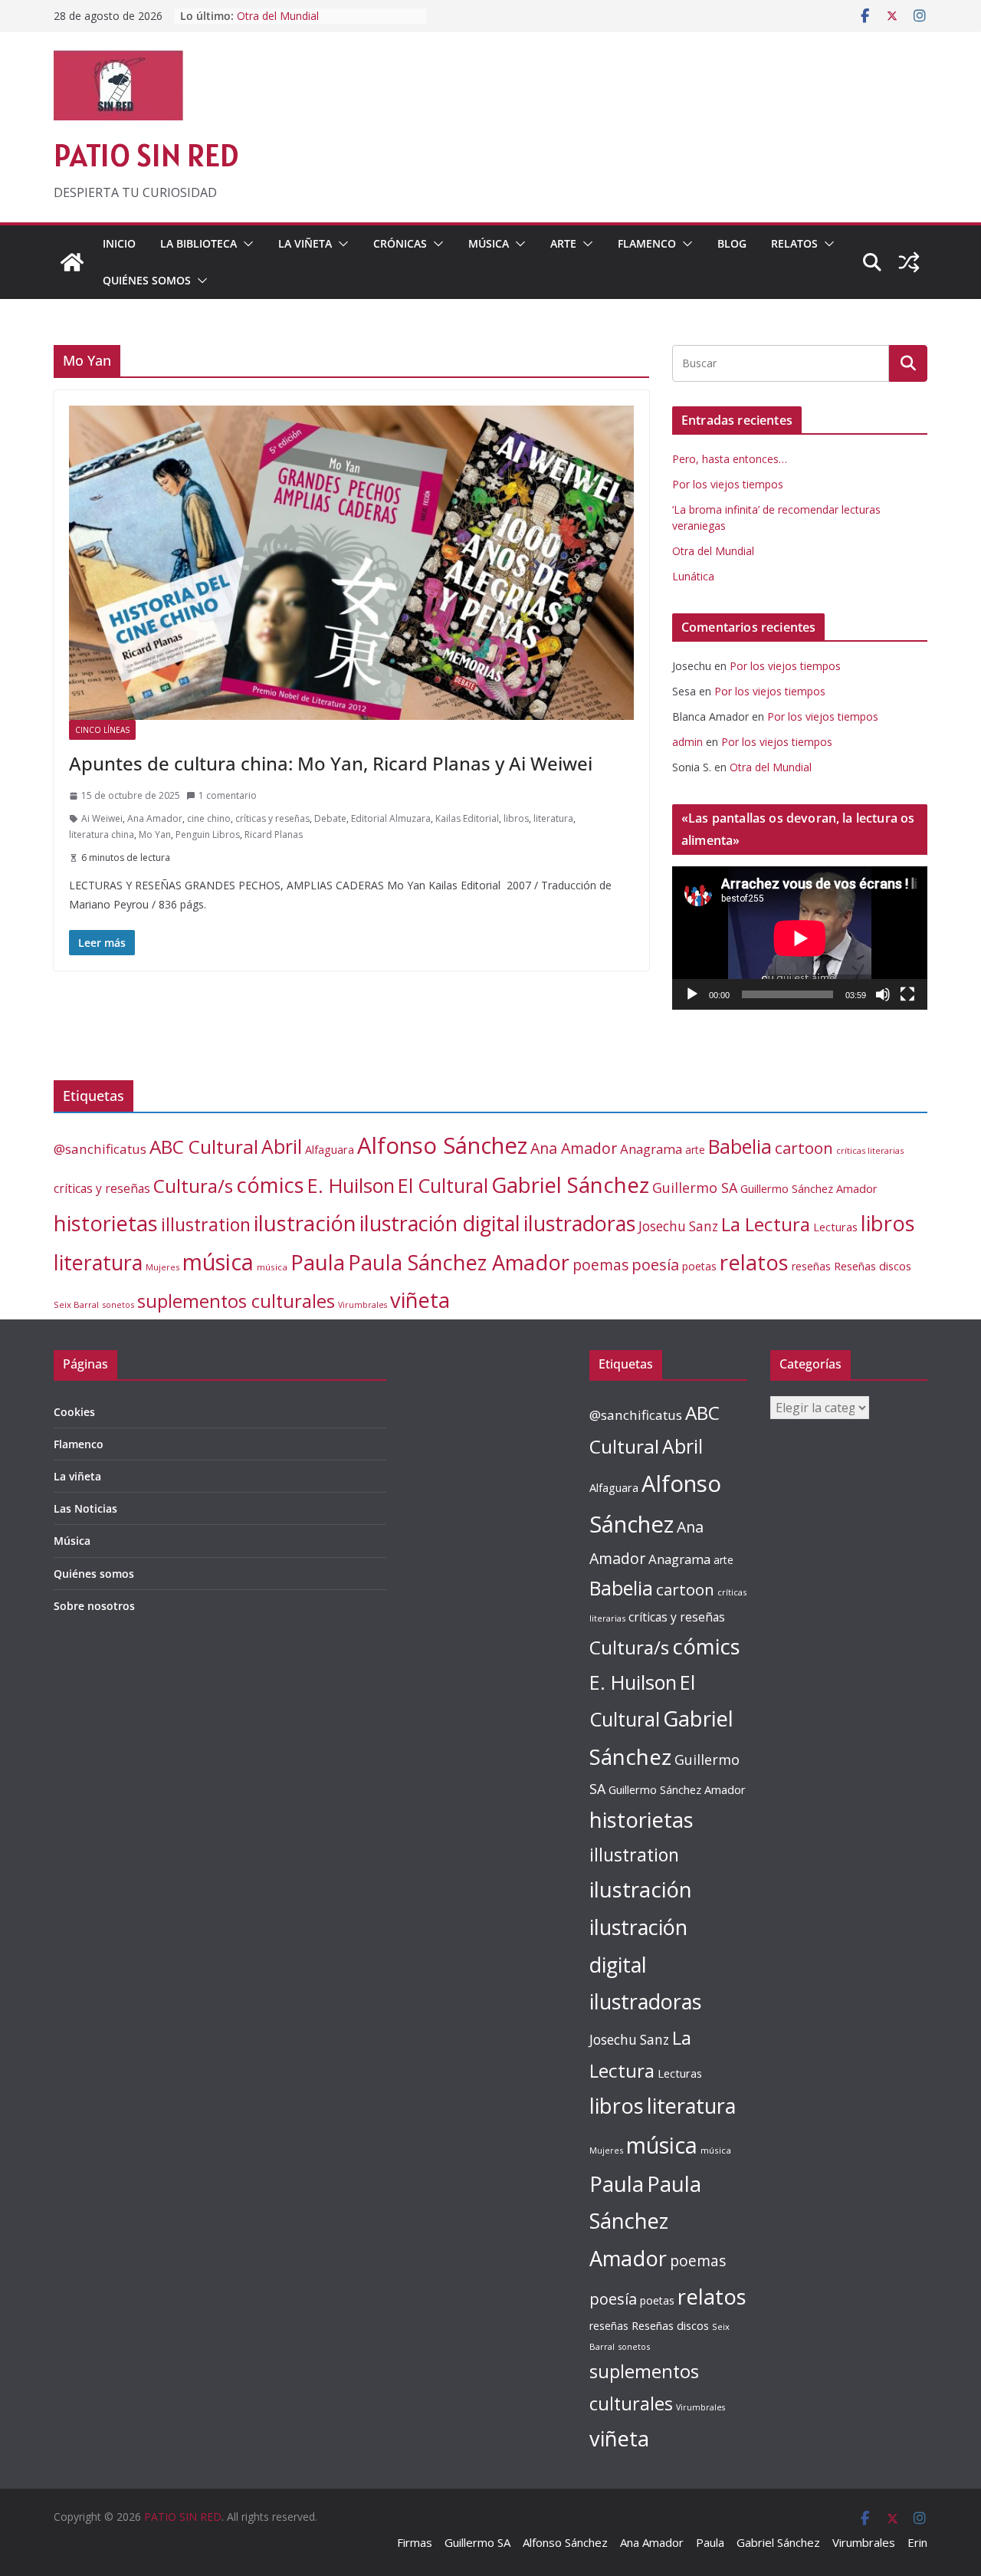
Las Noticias (85, 1508)
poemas (600, 1265)
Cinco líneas (102, 730)
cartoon (804, 1148)
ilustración (305, 1223)
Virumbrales (363, 1305)
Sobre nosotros (94, 1606)
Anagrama (651, 1149)
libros (516, 818)
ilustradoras (579, 1223)
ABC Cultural (204, 1147)
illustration (206, 1224)
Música (489, 243)
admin (687, 742)
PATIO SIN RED (146, 155)
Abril (282, 1147)
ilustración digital (440, 1223)
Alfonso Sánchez (442, 1145)
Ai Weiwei (102, 818)
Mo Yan (155, 835)
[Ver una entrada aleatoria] (909, 262)
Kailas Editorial (467, 818)
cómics (270, 1185)
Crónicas (400, 243)
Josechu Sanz (678, 1226)
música (218, 1262)
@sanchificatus (100, 1149)
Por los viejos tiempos (728, 484)
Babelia (740, 1147)
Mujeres (162, 1267)
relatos (754, 1262)
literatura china (102, 835)
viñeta (420, 1300)
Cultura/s (193, 1186)
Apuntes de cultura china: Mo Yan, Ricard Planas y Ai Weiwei (331, 763)
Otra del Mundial (278, 16)
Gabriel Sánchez (570, 1184)
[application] (800, 938)
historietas (106, 1223)
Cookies (74, 1412)
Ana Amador (155, 818)
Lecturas (835, 1227)
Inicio (119, 243)
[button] (245, 244)
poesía (655, 1265)
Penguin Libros (208, 835)
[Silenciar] (883, 994)
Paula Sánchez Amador (459, 1262)
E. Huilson (351, 1185)
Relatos (794, 243)
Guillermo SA (695, 1188)
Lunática (693, 576)
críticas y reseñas (272, 818)
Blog (732, 243)
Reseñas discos (873, 1266)
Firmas (415, 2542)
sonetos (118, 1304)
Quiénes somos (147, 280)
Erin (917, 2542)
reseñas (811, 1266)
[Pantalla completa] (907, 994)
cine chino (209, 818)
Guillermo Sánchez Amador (809, 1189)
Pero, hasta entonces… (730, 459)
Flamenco (647, 243)
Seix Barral (76, 1304)
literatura (553, 818)
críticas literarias (870, 1150)
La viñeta (305, 243)
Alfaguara (330, 1150)
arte (695, 1150)
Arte (563, 243)
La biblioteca (198, 243)
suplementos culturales (236, 1301)
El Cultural (443, 1185)
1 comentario (228, 795)
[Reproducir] (692, 994)
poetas (699, 1266)
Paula (318, 1262)
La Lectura (766, 1224)
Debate (330, 818)
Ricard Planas (274, 835)
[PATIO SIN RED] (72, 262)
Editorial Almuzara (391, 818)
